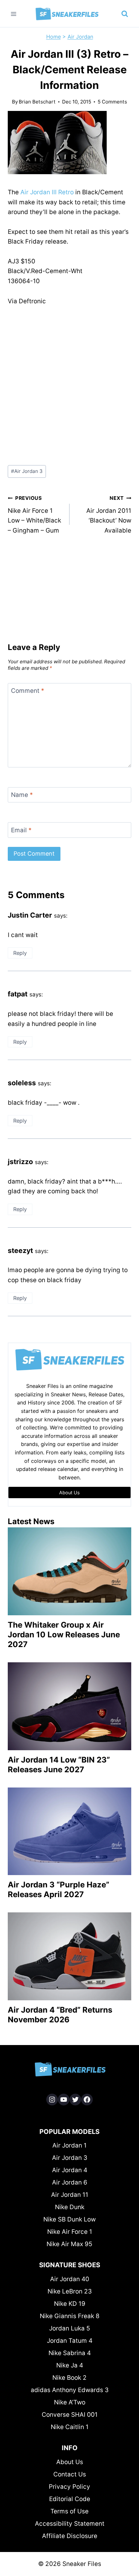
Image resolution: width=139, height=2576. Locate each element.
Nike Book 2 (69, 2378)
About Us (70, 2462)
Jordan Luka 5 (70, 2328)
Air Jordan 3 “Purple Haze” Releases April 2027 (59, 1890)
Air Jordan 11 (70, 2195)
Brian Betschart (37, 102)
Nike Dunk (70, 2207)
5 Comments (112, 102)
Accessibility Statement (70, 2524)
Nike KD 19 (70, 2304)
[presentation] (69, 1571)
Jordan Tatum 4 (70, 2341)
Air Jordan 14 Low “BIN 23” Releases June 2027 (59, 1765)
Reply (20, 953)
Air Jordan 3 (27, 471)
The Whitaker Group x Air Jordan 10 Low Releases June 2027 (64, 1635)
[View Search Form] (125, 14)
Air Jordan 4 (70, 2170)
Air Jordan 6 (70, 2182)
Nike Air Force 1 (70, 2232)
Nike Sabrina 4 (70, 2353)
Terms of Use (69, 2511)
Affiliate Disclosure (70, 2536)
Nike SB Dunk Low (69, 2219)
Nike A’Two (70, 2402)
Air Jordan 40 (70, 2279)
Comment (28, 691)
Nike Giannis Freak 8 (70, 2316)
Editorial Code (70, 2499)
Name (22, 795)
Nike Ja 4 (70, 2365)
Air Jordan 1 (69, 2145)
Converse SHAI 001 (70, 2415)
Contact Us (70, 2474)
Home (53, 37)
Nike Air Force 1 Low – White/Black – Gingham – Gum (34, 515)
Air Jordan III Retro (47, 192)
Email (21, 830)
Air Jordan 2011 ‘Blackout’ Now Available (109, 515)
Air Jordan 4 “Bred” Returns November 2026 (60, 2015)
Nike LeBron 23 (70, 2291)
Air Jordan (80, 37)
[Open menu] (14, 14)
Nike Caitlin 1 (70, 2427)
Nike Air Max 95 (69, 2244)
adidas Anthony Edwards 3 (70, 2390)
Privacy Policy (69, 2487)
